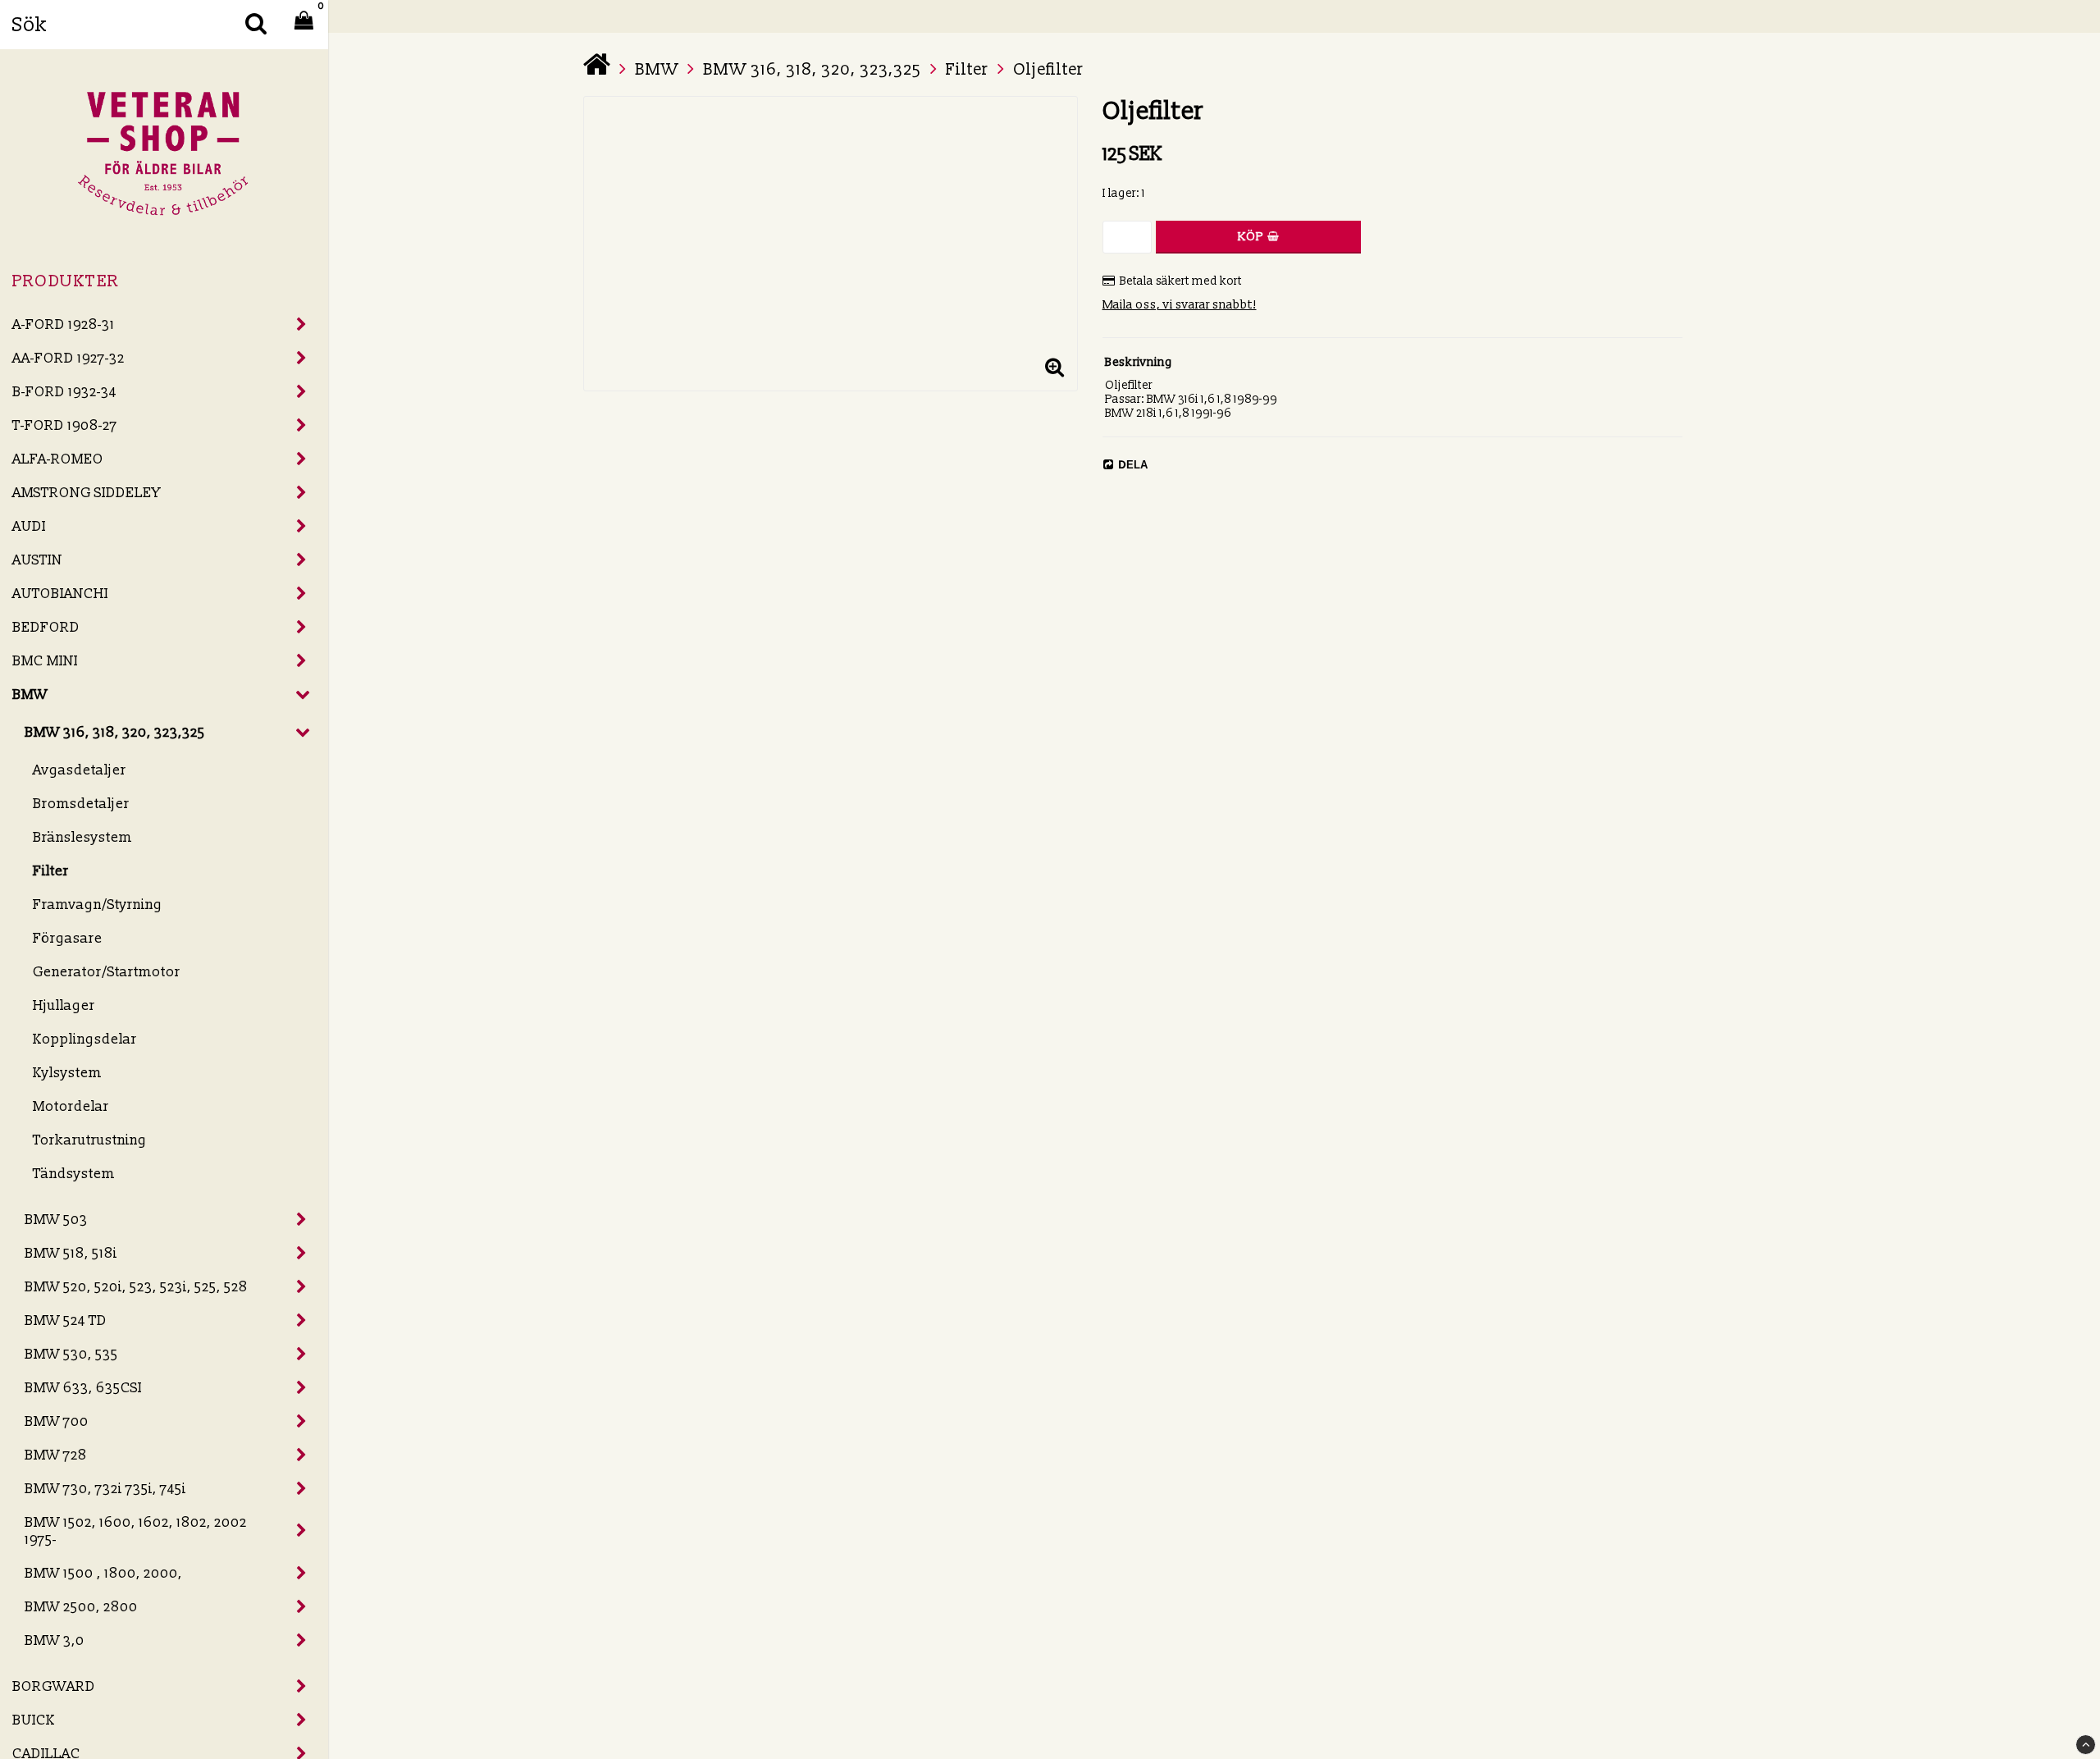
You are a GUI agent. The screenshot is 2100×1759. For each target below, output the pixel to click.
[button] (1055, 368)
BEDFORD (46, 627)
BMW (30, 694)
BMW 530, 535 (71, 1354)
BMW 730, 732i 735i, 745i (105, 1489)
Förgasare (68, 938)
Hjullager (64, 1005)
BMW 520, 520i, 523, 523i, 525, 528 (136, 1287)
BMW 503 (56, 1220)
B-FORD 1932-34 (64, 392)
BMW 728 (56, 1455)
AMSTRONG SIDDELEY (87, 493)
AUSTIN (37, 560)
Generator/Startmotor (107, 972)
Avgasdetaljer (80, 770)
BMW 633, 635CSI (83, 1388)
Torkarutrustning (90, 1140)
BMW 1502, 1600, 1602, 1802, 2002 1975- (136, 1531)
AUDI (29, 526)
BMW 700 (57, 1421)
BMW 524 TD (66, 1320)
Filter (51, 871)
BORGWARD (54, 1686)
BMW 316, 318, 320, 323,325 (115, 732)
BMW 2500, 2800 (81, 1607)
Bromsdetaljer (81, 804)
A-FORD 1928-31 (64, 324)
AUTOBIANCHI (60, 594)
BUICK (34, 1720)
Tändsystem (74, 1174)
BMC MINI (45, 661)
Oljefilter (1048, 70)
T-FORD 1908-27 (65, 425)
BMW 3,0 (55, 1640)
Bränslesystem (82, 837)
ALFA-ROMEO (58, 459)
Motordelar (71, 1106)
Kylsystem (67, 1073)
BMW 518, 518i (71, 1253)
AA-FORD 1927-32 (68, 358)
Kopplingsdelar (85, 1039)
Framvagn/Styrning (98, 905)
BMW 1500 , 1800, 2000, (103, 1573)
